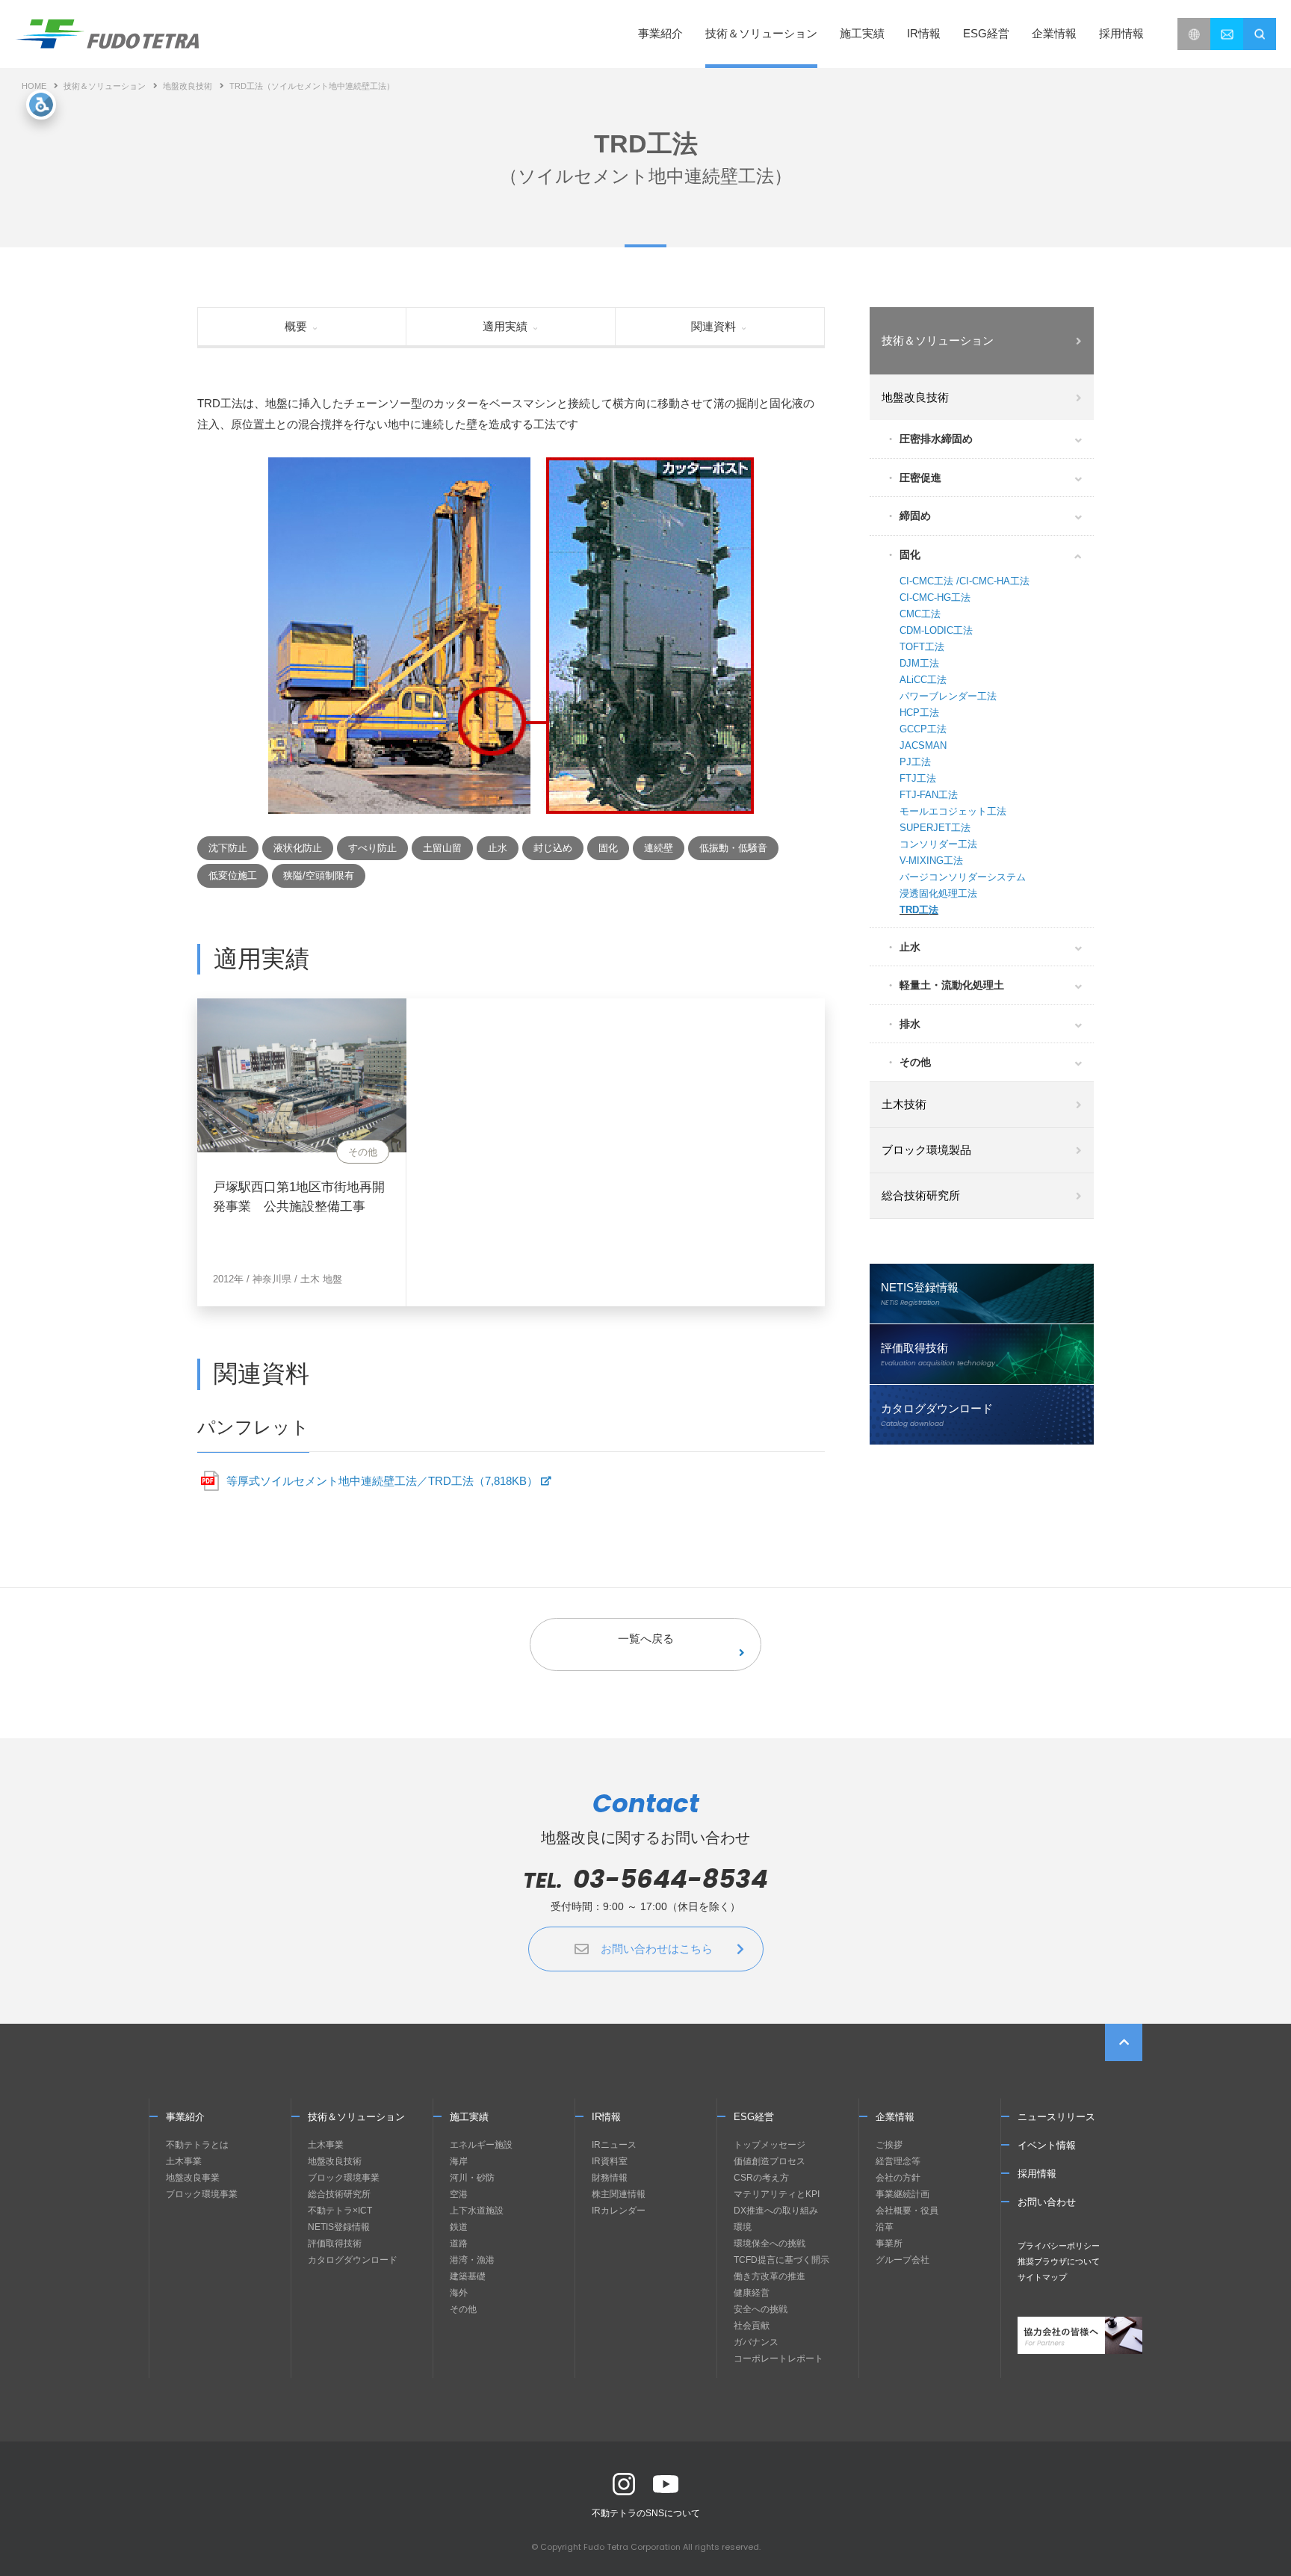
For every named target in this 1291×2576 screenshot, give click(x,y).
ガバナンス (756, 2342)
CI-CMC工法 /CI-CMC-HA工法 (965, 581)
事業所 (889, 2243)
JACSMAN (923, 745)
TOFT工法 (922, 647)
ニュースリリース (1056, 2117)
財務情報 (610, 2178)
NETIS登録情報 (339, 2227)
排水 (910, 1024)
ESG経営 (754, 2117)
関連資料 (713, 326)
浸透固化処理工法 (938, 893)
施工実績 (862, 33)
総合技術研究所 (339, 2194)
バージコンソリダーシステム (963, 877)
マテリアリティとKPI (777, 2194)
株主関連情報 (619, 2194)
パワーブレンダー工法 (948, 696)
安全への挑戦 (761, 2309)
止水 (910, 947)
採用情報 (1121, 33)
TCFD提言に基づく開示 (781, 2260)
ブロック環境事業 (202, 2194)
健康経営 (752, 2293)
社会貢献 (752, 2326)
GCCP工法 (923, 729)
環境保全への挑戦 (770, 2243)
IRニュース (614, 2145)
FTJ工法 (918, 778)
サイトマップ (1042, 2277)
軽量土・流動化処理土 (952, 985)
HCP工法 (919, 713)
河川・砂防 (472, 2178)
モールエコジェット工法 (953, 811)
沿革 (885, 2227)
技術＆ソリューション (105, 86)
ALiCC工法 (923, 680)
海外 (459, 2293)
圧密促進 (920, 478)
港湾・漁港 (472, 2260)
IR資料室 (610, 2161)
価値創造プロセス (770, 2161)
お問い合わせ (1047, 2202)
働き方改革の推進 (770, 2276)
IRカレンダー (619, 2211)
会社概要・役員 (907, 2211)
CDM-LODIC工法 (936, 630)
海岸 (459, 2161)
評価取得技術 (335, 2243)
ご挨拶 (889, 2145)
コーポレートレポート (778, 2359)
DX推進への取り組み (776, 2211)
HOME (34, 86)
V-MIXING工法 (931, 861)
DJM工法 (919, 663)
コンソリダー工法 (938, 844)
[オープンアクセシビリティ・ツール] (41, 105)
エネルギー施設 (481, 2145)
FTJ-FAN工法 (929, 795)
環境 (743, 2227)
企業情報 (895, 2117)
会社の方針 (898, 2178)
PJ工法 (915, 762)
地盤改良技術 (188, 86)
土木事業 (184, 2161)
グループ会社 (903, 2260)
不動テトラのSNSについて (646, 2513)
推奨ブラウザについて (1059, 2261)
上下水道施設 (477, 2211)
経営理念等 (898, 2161)
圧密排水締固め (936, 439)
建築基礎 (468, 2276)
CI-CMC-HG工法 (935, 597)
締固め (915, 516)
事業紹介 (185, 2117)
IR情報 (606, 2117)
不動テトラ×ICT (340, 2211)
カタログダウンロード (353, 2260)
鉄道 (459, 2227)
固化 (910, 555)
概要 (296, 326)
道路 (459, 2243)
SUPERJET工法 (935, 828)
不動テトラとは (197, 2145)
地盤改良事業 (193, 2178)
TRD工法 (919, 910)
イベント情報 (1047, 2145)
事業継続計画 (903, 2194)
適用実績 (505, 326)
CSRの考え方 (761, 2178)
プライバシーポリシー (1059, 2246)
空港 (459, 2194)
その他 (915, 1062)
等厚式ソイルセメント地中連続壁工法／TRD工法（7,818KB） (382, 1481)
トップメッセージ (770, 2145)
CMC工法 (920, 614)
